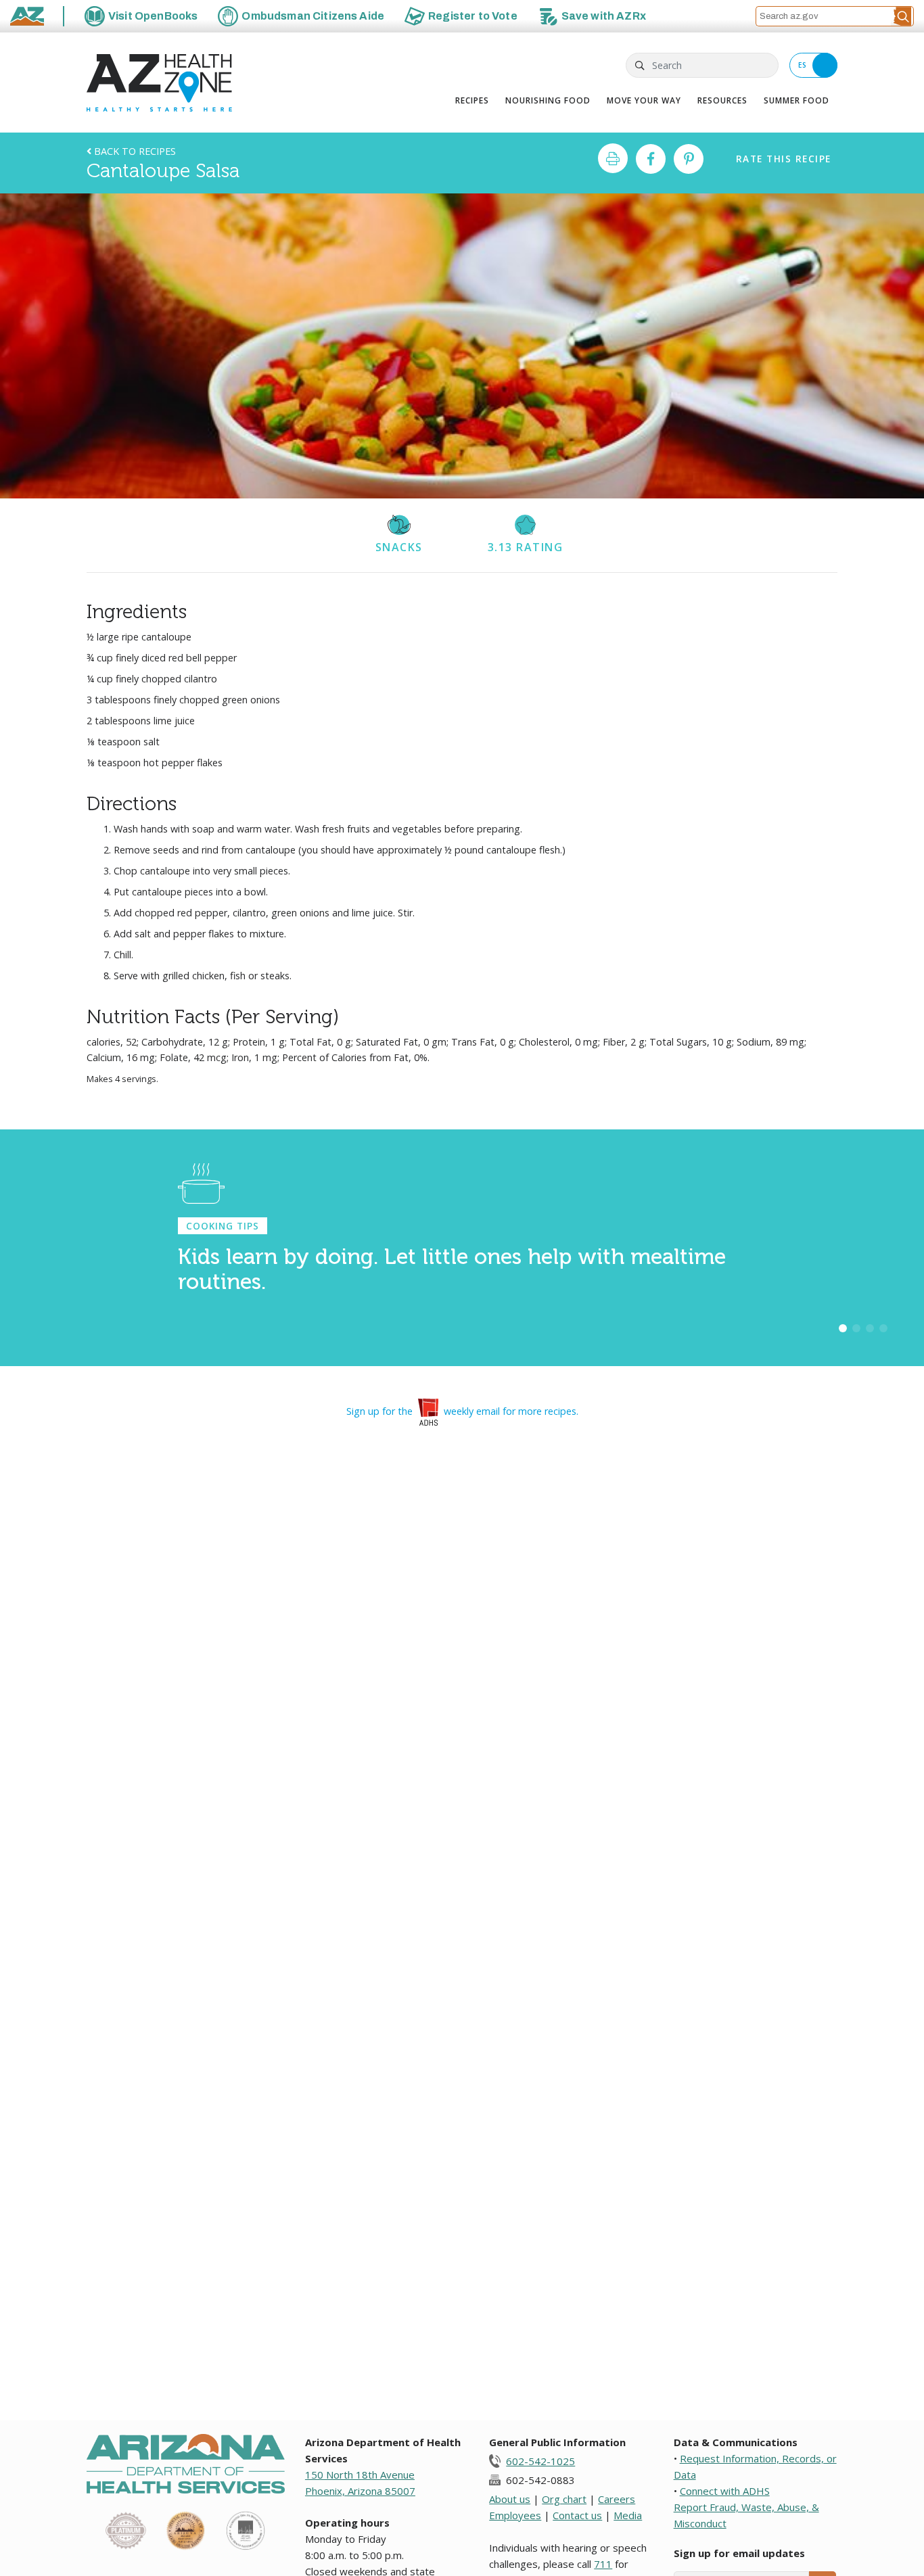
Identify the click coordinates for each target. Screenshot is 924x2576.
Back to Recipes (134, 151)
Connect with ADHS (725, 2491)
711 (603, 2564)
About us (510, 2499)
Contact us (577, 2515)
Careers (617, 2499)
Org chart (564, 2499)
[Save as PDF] (613, 158)
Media (628, 2515)
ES (803, 65)
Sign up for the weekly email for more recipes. (462, 1411)
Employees (515, 2515)
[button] (902, 16)
